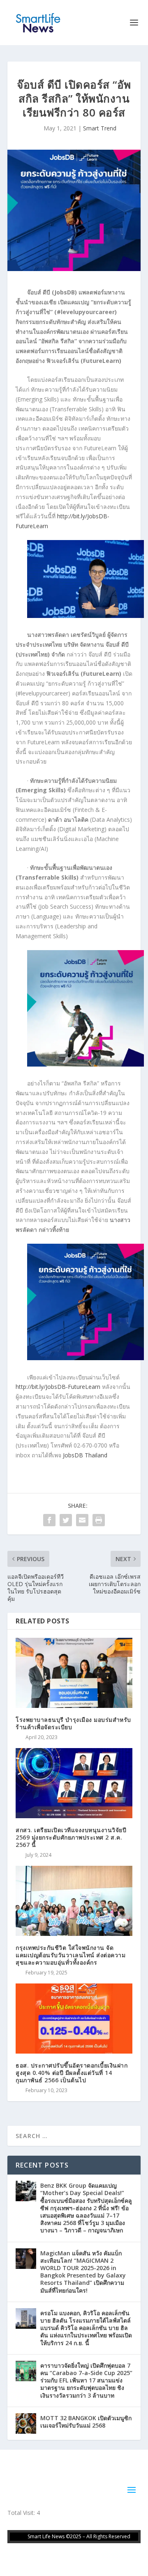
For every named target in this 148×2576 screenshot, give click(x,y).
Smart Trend (100, 128)
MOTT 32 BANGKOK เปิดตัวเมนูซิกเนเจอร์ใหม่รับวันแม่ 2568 (86, 2422)
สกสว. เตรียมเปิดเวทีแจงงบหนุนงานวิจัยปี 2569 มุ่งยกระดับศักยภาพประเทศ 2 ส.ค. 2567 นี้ (71, 1837)
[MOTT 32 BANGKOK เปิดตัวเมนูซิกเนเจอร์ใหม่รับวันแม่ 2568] (26, 2423)
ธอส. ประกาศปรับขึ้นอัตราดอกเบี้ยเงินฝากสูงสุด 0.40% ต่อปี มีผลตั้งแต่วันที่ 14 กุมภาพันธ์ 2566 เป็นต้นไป (72, 2073)
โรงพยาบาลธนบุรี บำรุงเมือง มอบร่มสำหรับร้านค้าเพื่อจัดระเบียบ (73, 1723)
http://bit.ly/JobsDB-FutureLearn (58, 1387)
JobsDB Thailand (85, 1455)
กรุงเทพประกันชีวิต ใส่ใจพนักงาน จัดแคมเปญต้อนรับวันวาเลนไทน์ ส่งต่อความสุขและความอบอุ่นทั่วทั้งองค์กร (71, 1955)
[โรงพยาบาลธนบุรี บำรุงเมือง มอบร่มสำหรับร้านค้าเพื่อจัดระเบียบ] (74, 1673)
